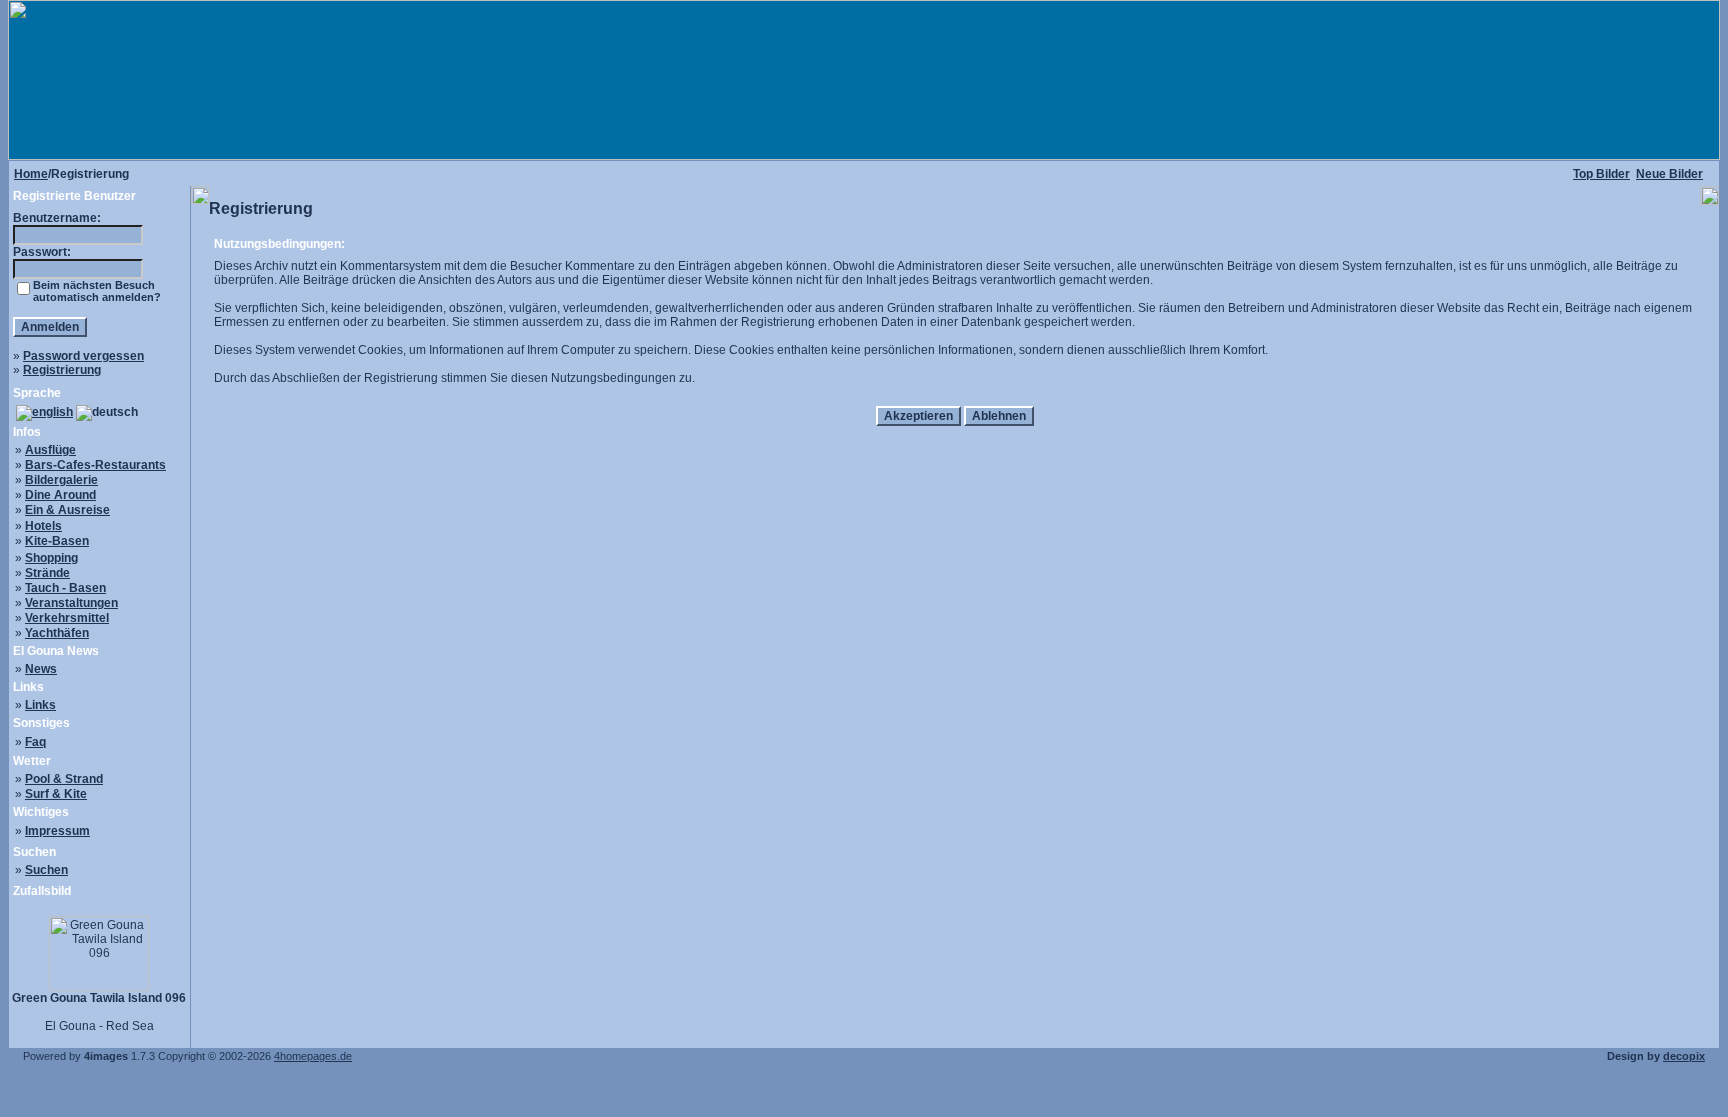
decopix (1684, 1056)
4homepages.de (313, 1056)
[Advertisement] (955, 484)
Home (31, 174)
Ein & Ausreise (67, 510)
